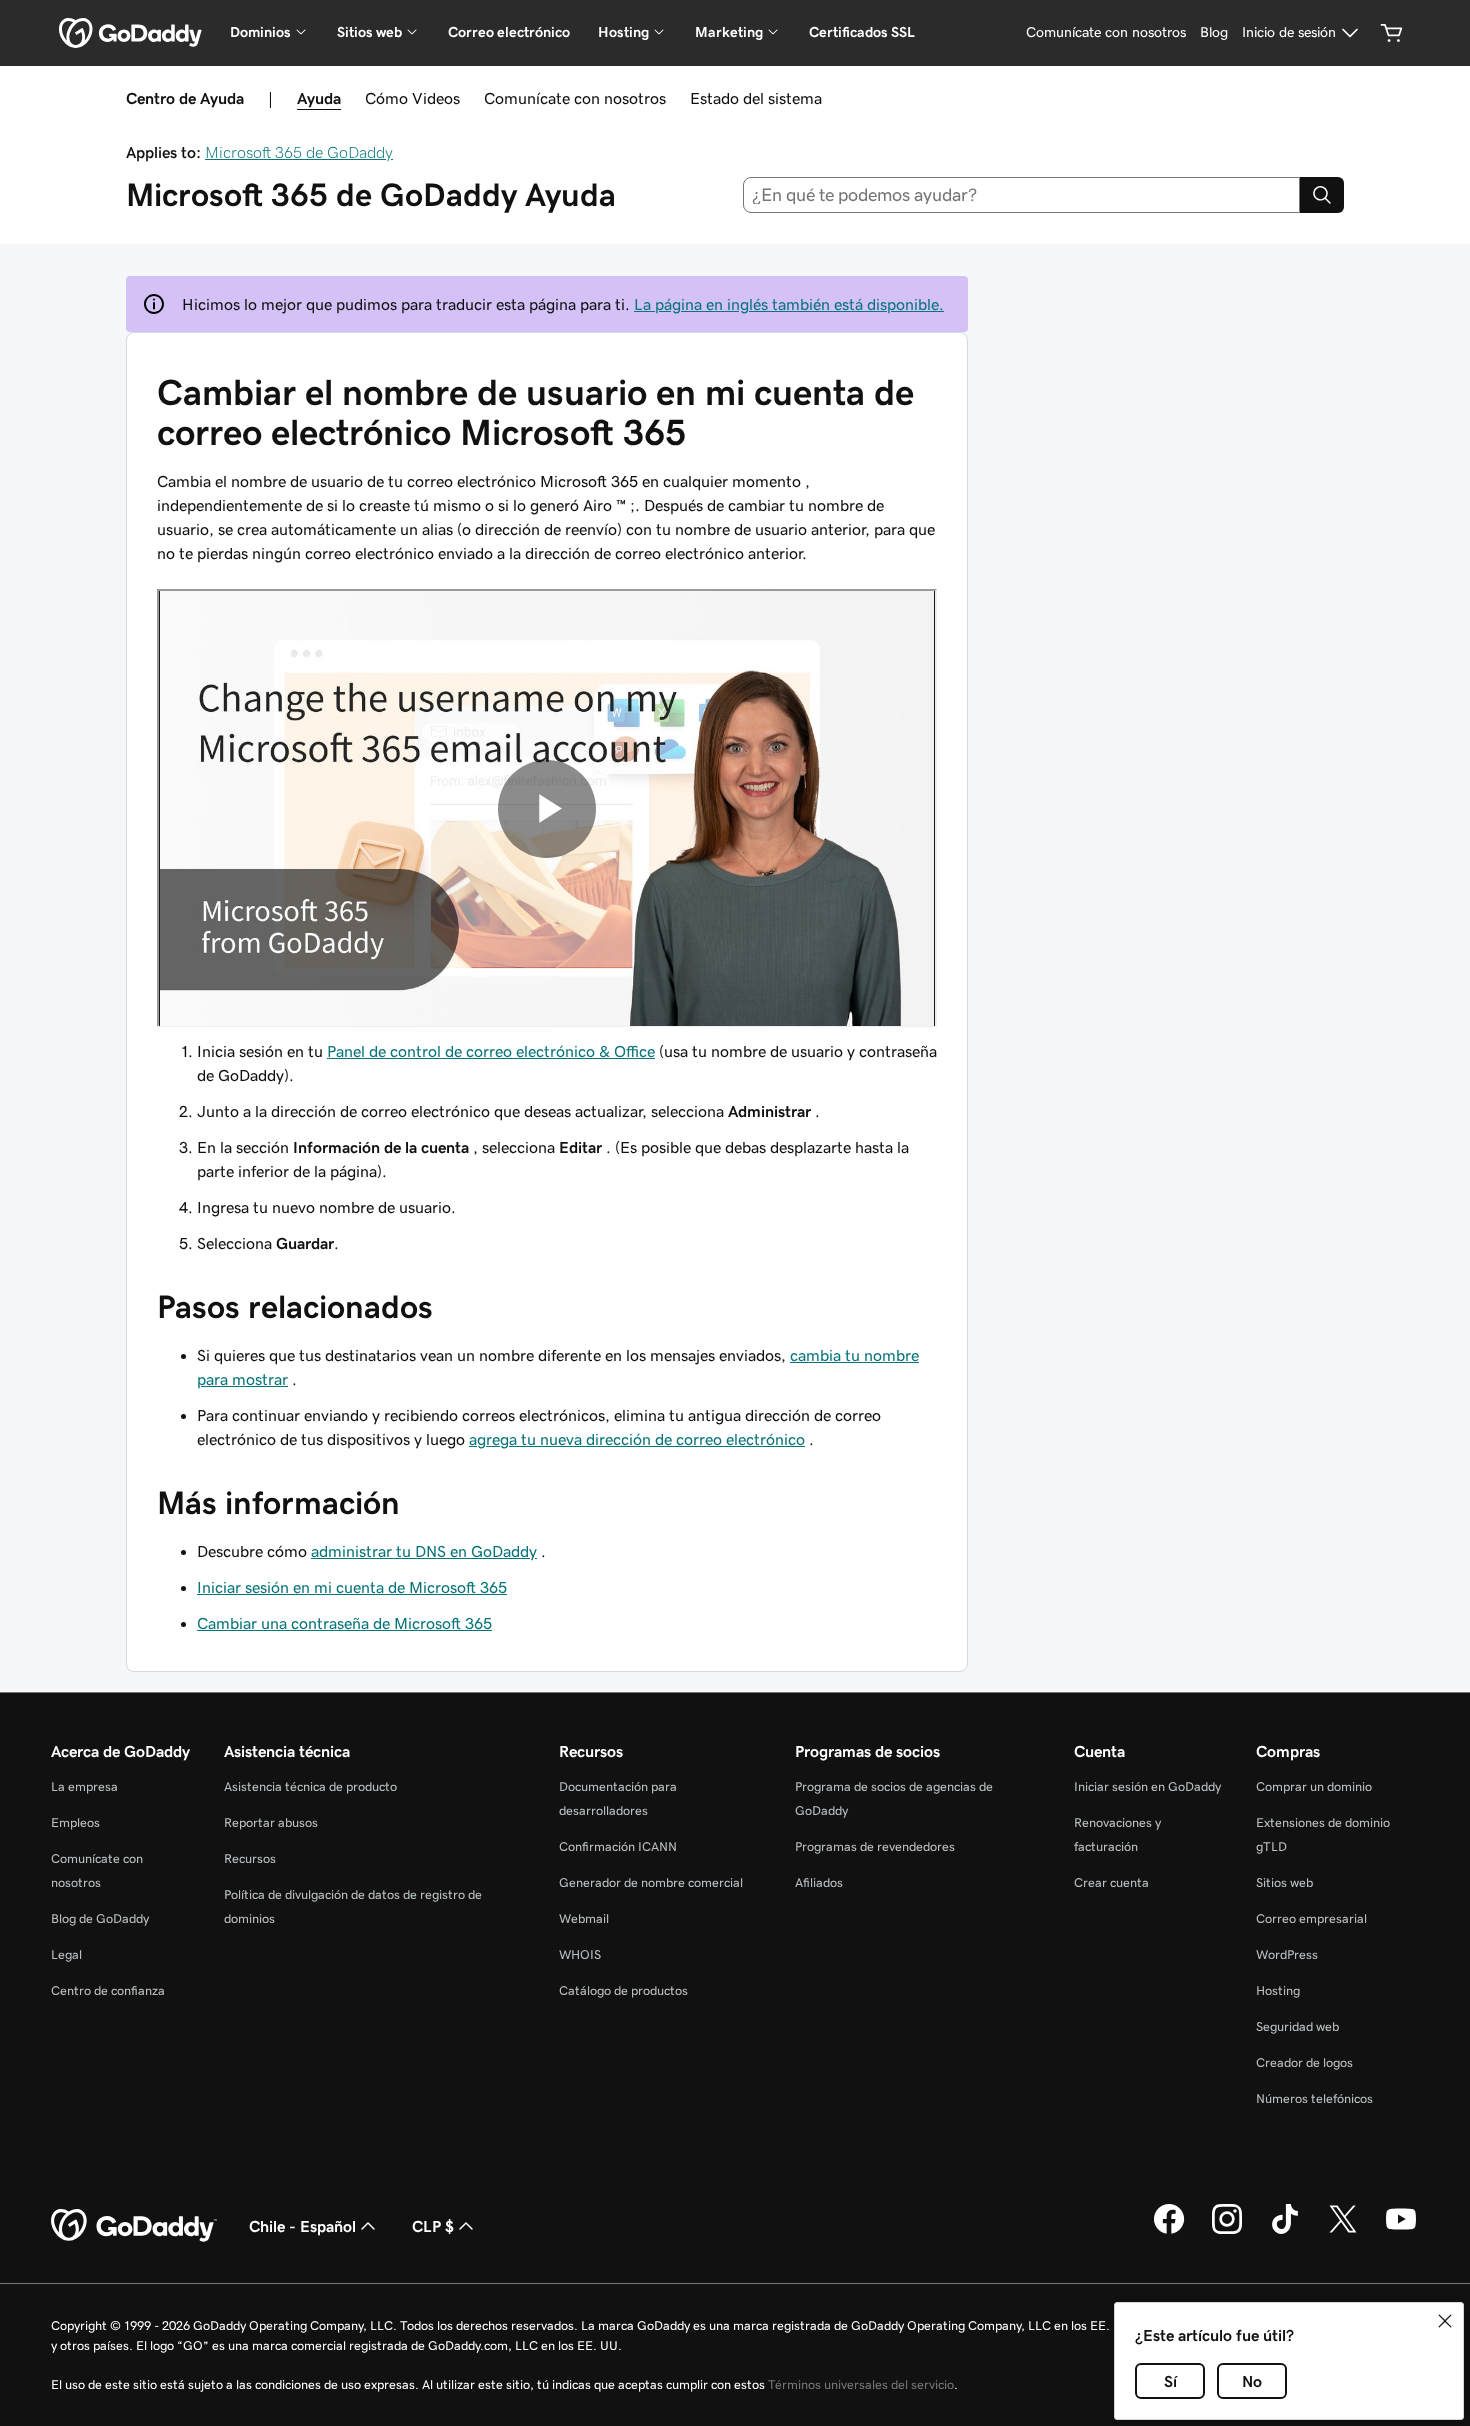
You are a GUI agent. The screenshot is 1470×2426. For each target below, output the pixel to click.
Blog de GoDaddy (100, 1918)
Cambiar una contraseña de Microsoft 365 (344, 1623)
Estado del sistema (756, 98)
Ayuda (319, 98)
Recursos (250, 1858)
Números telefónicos (1314, 2098)
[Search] (1322, 195)
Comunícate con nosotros (575, 98)
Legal (66, 1954)
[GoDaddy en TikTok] (1285, 2231)
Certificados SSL (862, 32)
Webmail (584, 1918)
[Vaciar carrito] (1392, 33)
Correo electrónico (509, 32)
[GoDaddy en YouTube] (1401, 2231)
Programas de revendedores (875, 1846)
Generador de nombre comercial (651, 1882)
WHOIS (580, 1954)
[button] (1445, 2321)
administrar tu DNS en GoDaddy (424, 1551)
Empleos (75, 1822)
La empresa (84, 1786)
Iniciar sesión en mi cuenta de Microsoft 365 (352, 1587)
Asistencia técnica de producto (310, 1786)
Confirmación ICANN (618, 1846)
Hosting (1278, 1990)
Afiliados (819, 1882)
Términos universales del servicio (861, 2384)
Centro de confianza (108, 1990)
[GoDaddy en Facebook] (1169, 2231)
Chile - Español (302, 2226)
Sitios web (1284, 1882)
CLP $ (433, 2226)
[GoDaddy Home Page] (134, 2226)
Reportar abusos (271, 1822)
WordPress (1287, 1954)
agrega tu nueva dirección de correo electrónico (637, 1439)
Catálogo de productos (623, 1990)
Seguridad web (1297, 2026)
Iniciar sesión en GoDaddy (1147, 1786)
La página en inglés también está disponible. (789, 304)
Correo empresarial (1311, 1918)
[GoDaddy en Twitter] (1343, 2231)
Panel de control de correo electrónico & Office (491, 1051)
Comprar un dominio (1314, 1786)
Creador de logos (1304, 2062)
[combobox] (1022, 195)
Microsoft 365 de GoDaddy (299, 152)
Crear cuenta (1111, 1882)
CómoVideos (412, 98)
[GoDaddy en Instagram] (1227, 2231)
